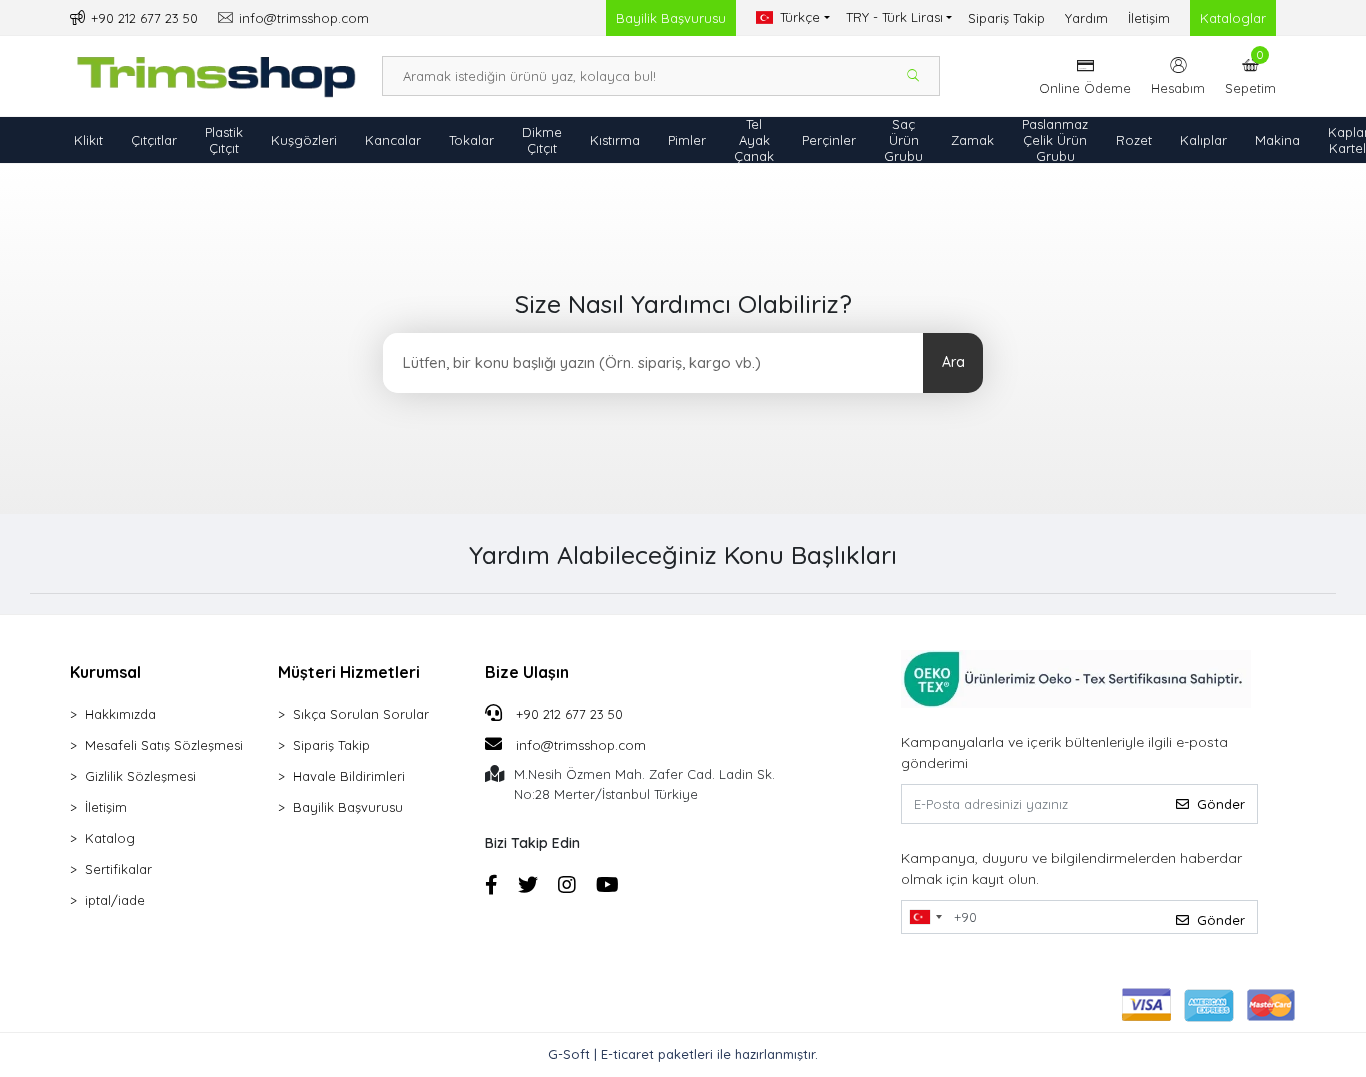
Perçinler (829, 140)
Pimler (687, 140)
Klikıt (88, 140)
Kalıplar (1203, 140)
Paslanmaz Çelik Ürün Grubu (1055, 140)
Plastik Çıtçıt (224, 140)
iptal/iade (115, 900)
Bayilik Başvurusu (671, 18)
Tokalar (471, 140)
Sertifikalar (118, 869)
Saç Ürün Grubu (903, 140)
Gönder (1221, 804)
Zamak (972, 140)
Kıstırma (615, 140)
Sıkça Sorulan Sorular (361, 714)
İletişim (1149, 18)
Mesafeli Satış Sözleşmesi (164, 745)
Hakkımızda (120, 714)
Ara (953, 362)
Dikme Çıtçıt (542, 140)
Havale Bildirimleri (349, 776)
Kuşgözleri (304, 140)
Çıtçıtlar (154, 140)
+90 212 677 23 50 (567, 714)
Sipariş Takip (1006, 18)
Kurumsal (105, 672)
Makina (1277, 140)
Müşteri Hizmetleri (349, 672)
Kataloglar (1233, 18)
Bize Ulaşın (527, 672)
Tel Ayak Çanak (754, 140)
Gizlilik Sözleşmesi (140, 776)
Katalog (110, 838)
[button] (1250, 76)
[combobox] (925, 917)
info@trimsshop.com (581, 745)
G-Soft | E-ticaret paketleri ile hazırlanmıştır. (683, 1054)
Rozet (1134, 140)
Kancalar (393, 140)
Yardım (1086, 18)
